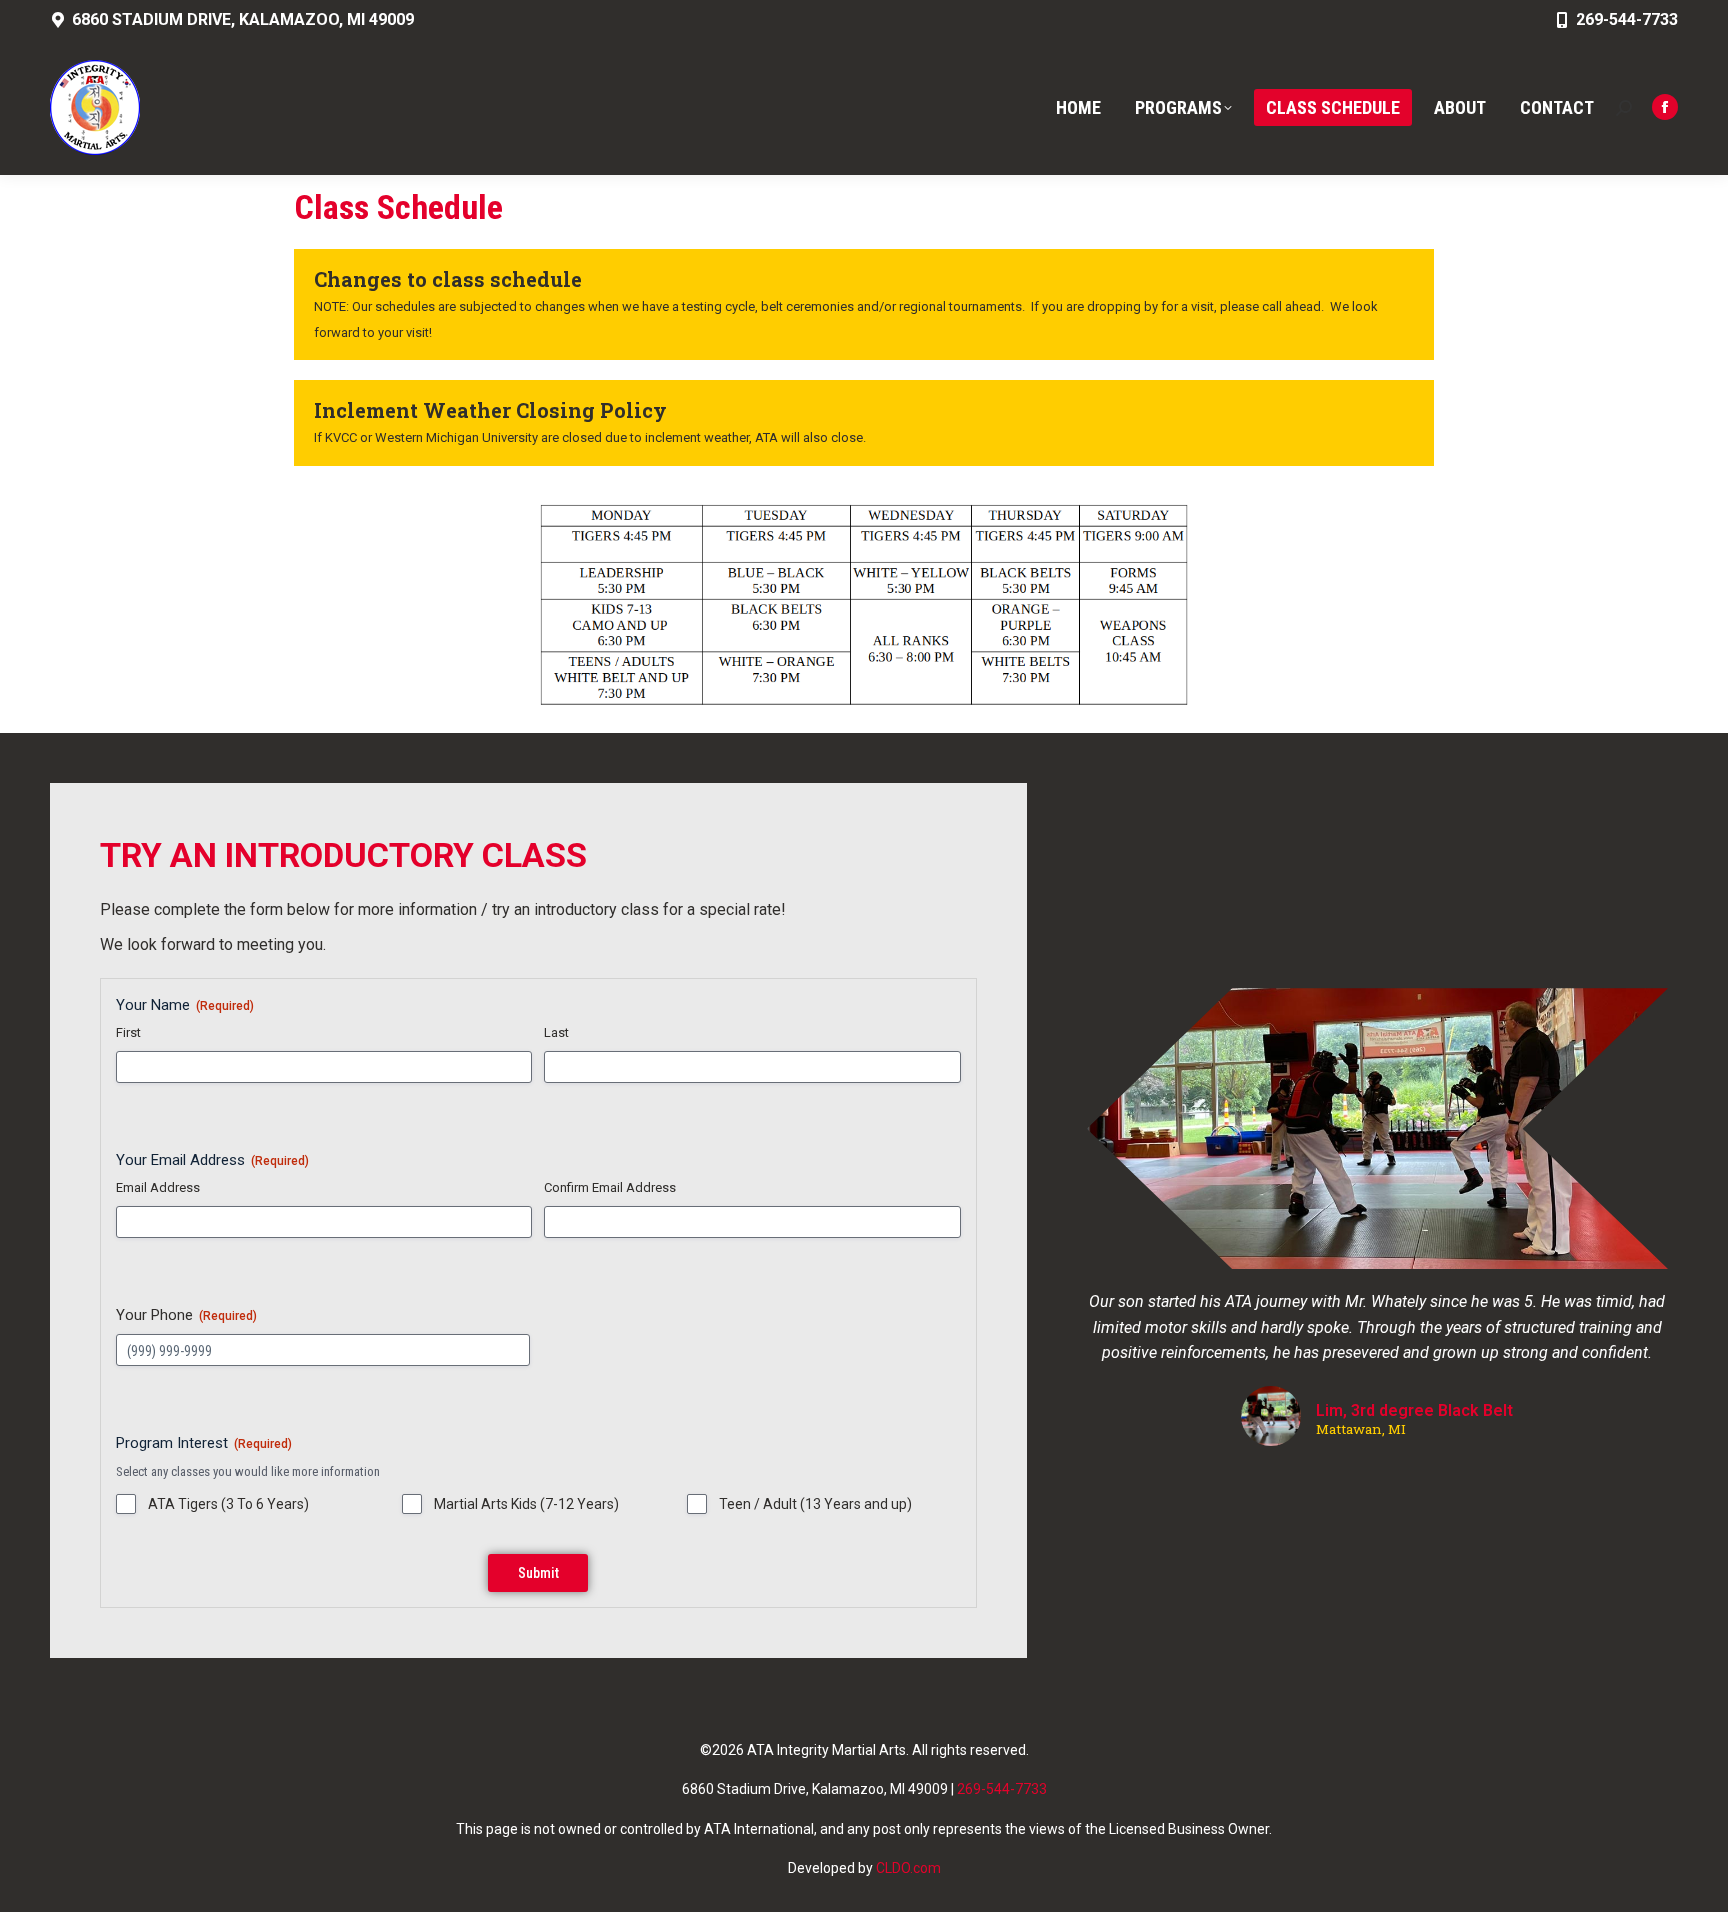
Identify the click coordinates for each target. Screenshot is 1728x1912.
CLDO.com (908, 1868)
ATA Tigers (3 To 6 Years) (228, 1504)
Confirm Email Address (610, 1187)
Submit (538, 1573)
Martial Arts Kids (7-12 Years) (526, 1504)
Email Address (158, 1187)
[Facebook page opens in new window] (1665, 107)
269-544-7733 (1627, 19)
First (128, 1032)
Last (556, 1032)
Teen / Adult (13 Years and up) (815, 1504)
